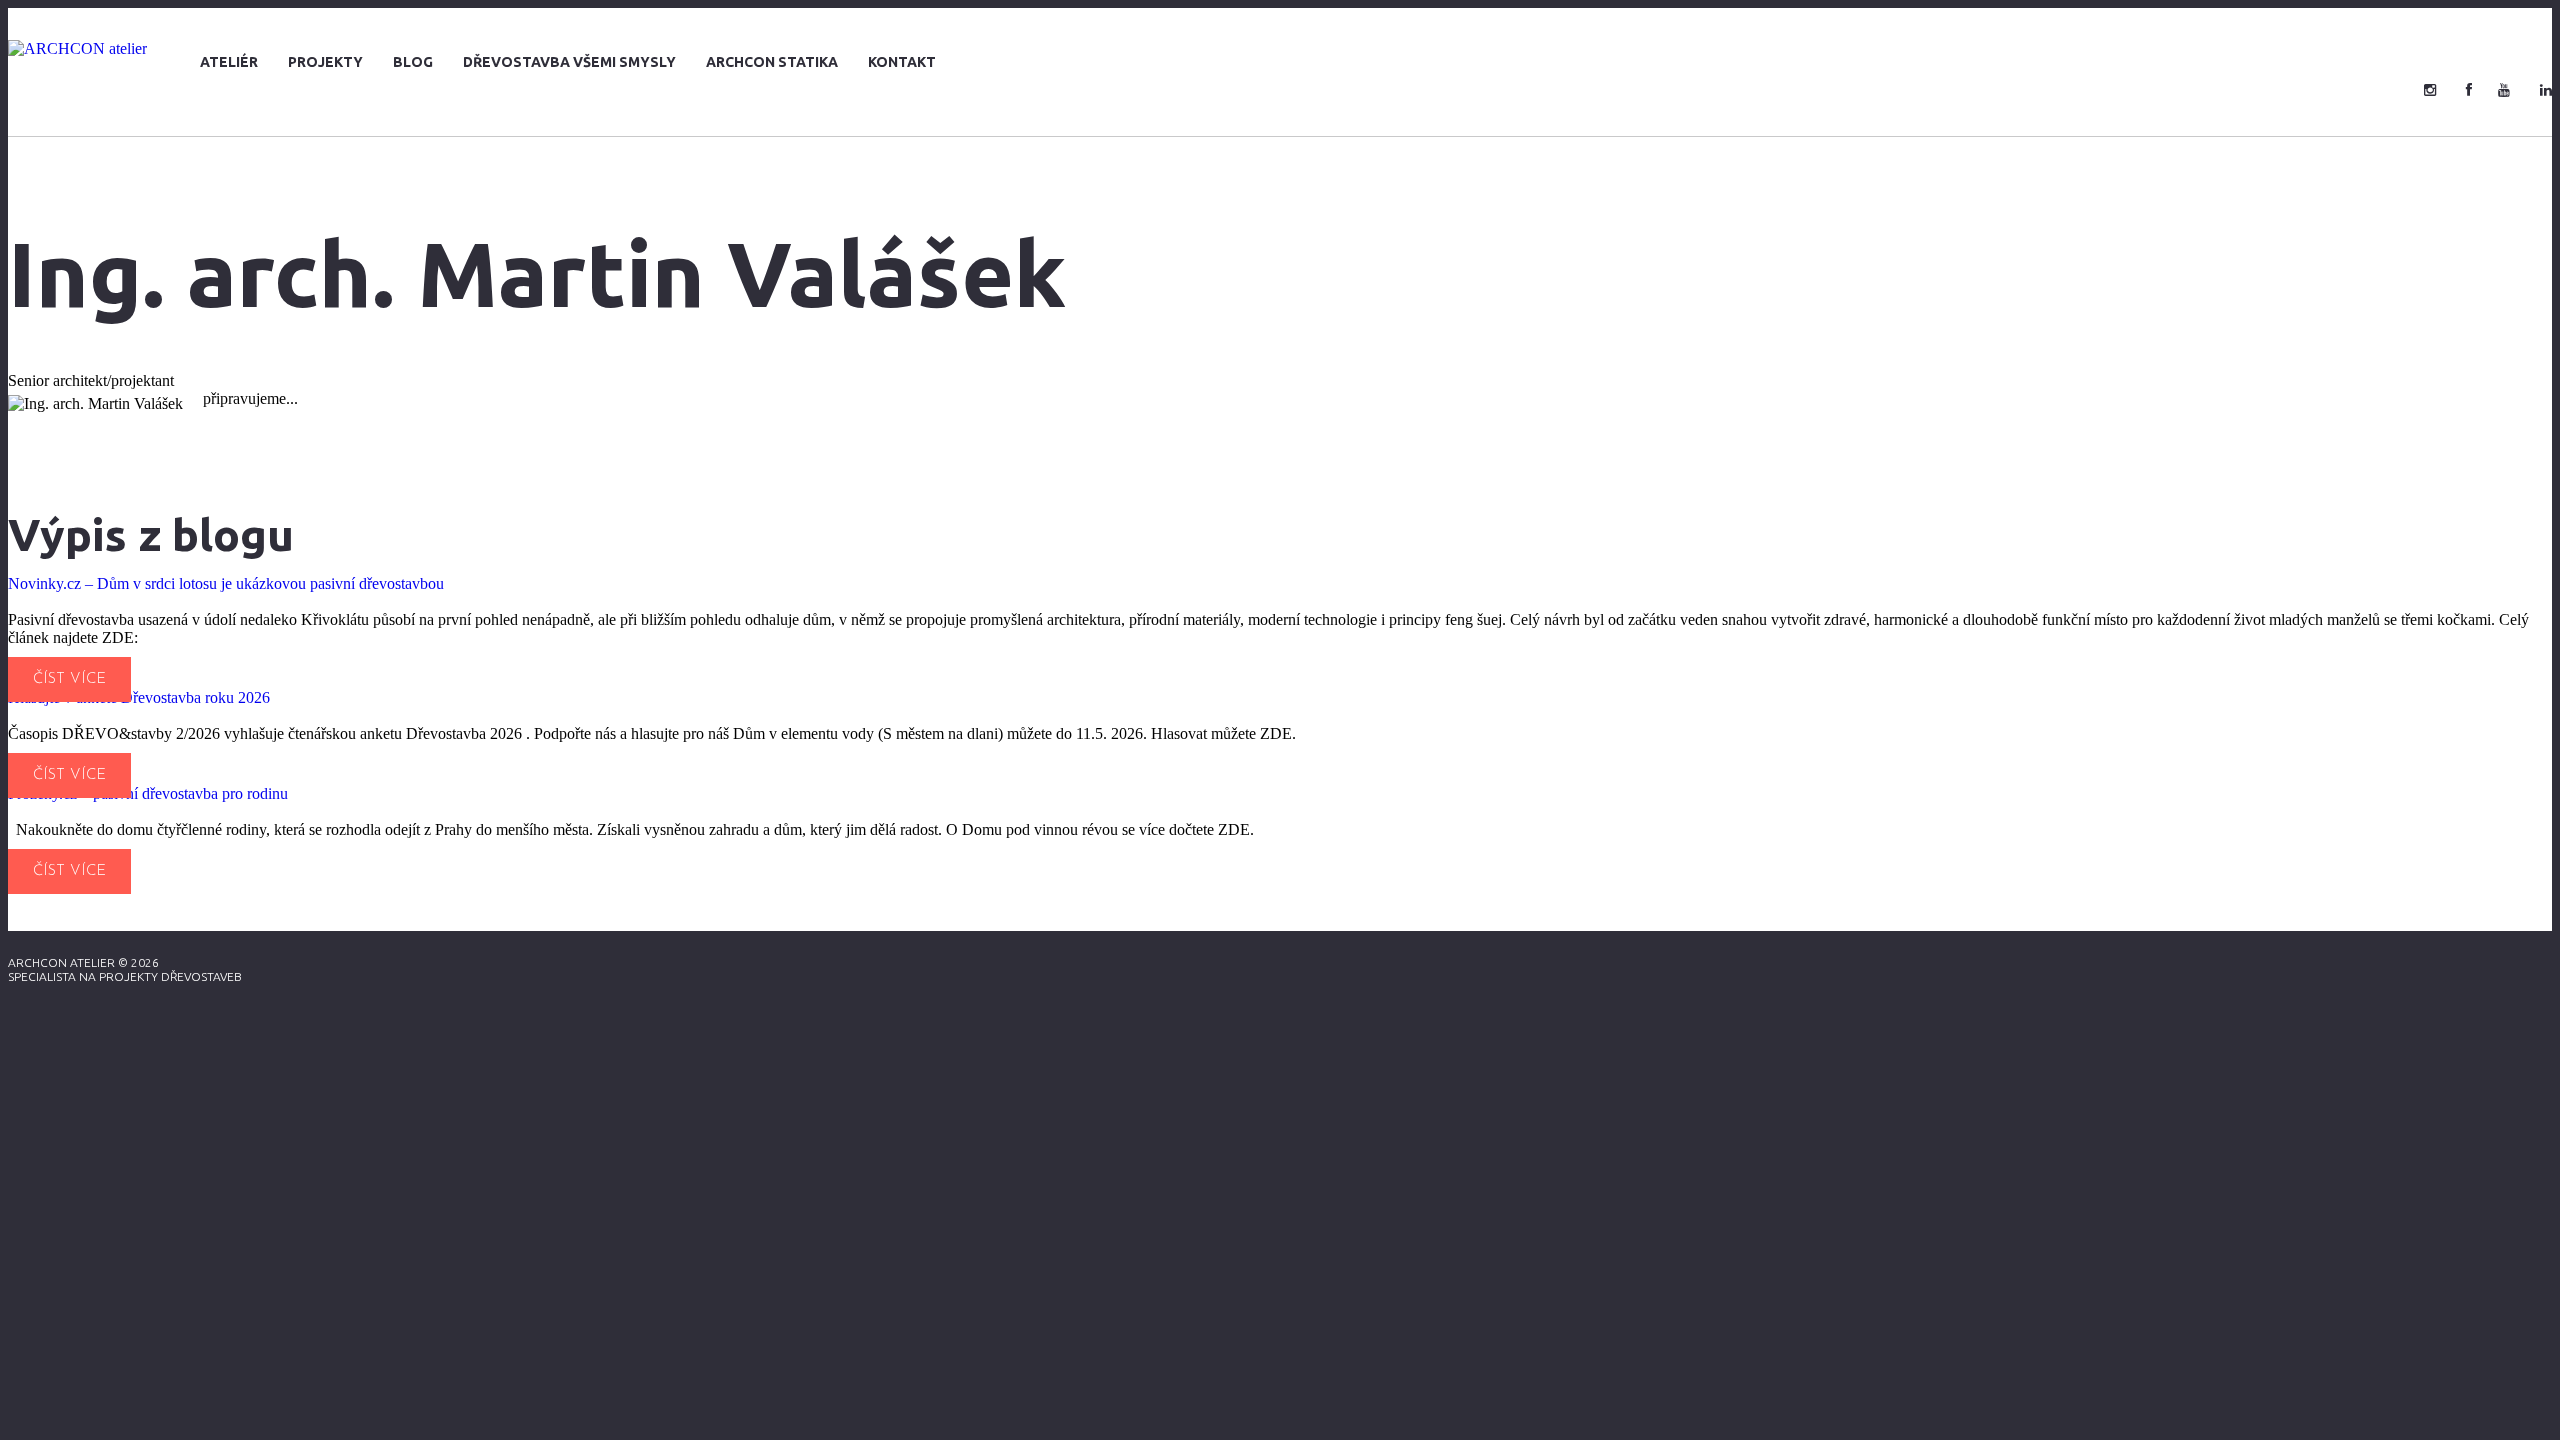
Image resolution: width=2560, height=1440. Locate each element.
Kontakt (902, 62)
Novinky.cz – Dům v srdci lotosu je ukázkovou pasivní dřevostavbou (226, 583)
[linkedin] (2546, 90)
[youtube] (2504, 90)
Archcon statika (772, 62)
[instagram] (2430, 90)
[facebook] (2469, 90)
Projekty (325, 62)
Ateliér (229, 62)
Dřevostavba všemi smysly (569, 62)
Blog (413, 62)
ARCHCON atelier (61, 962)
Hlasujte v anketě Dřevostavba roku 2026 (139, 697)
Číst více (69, 679)
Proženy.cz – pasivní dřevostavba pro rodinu (148, 793)
